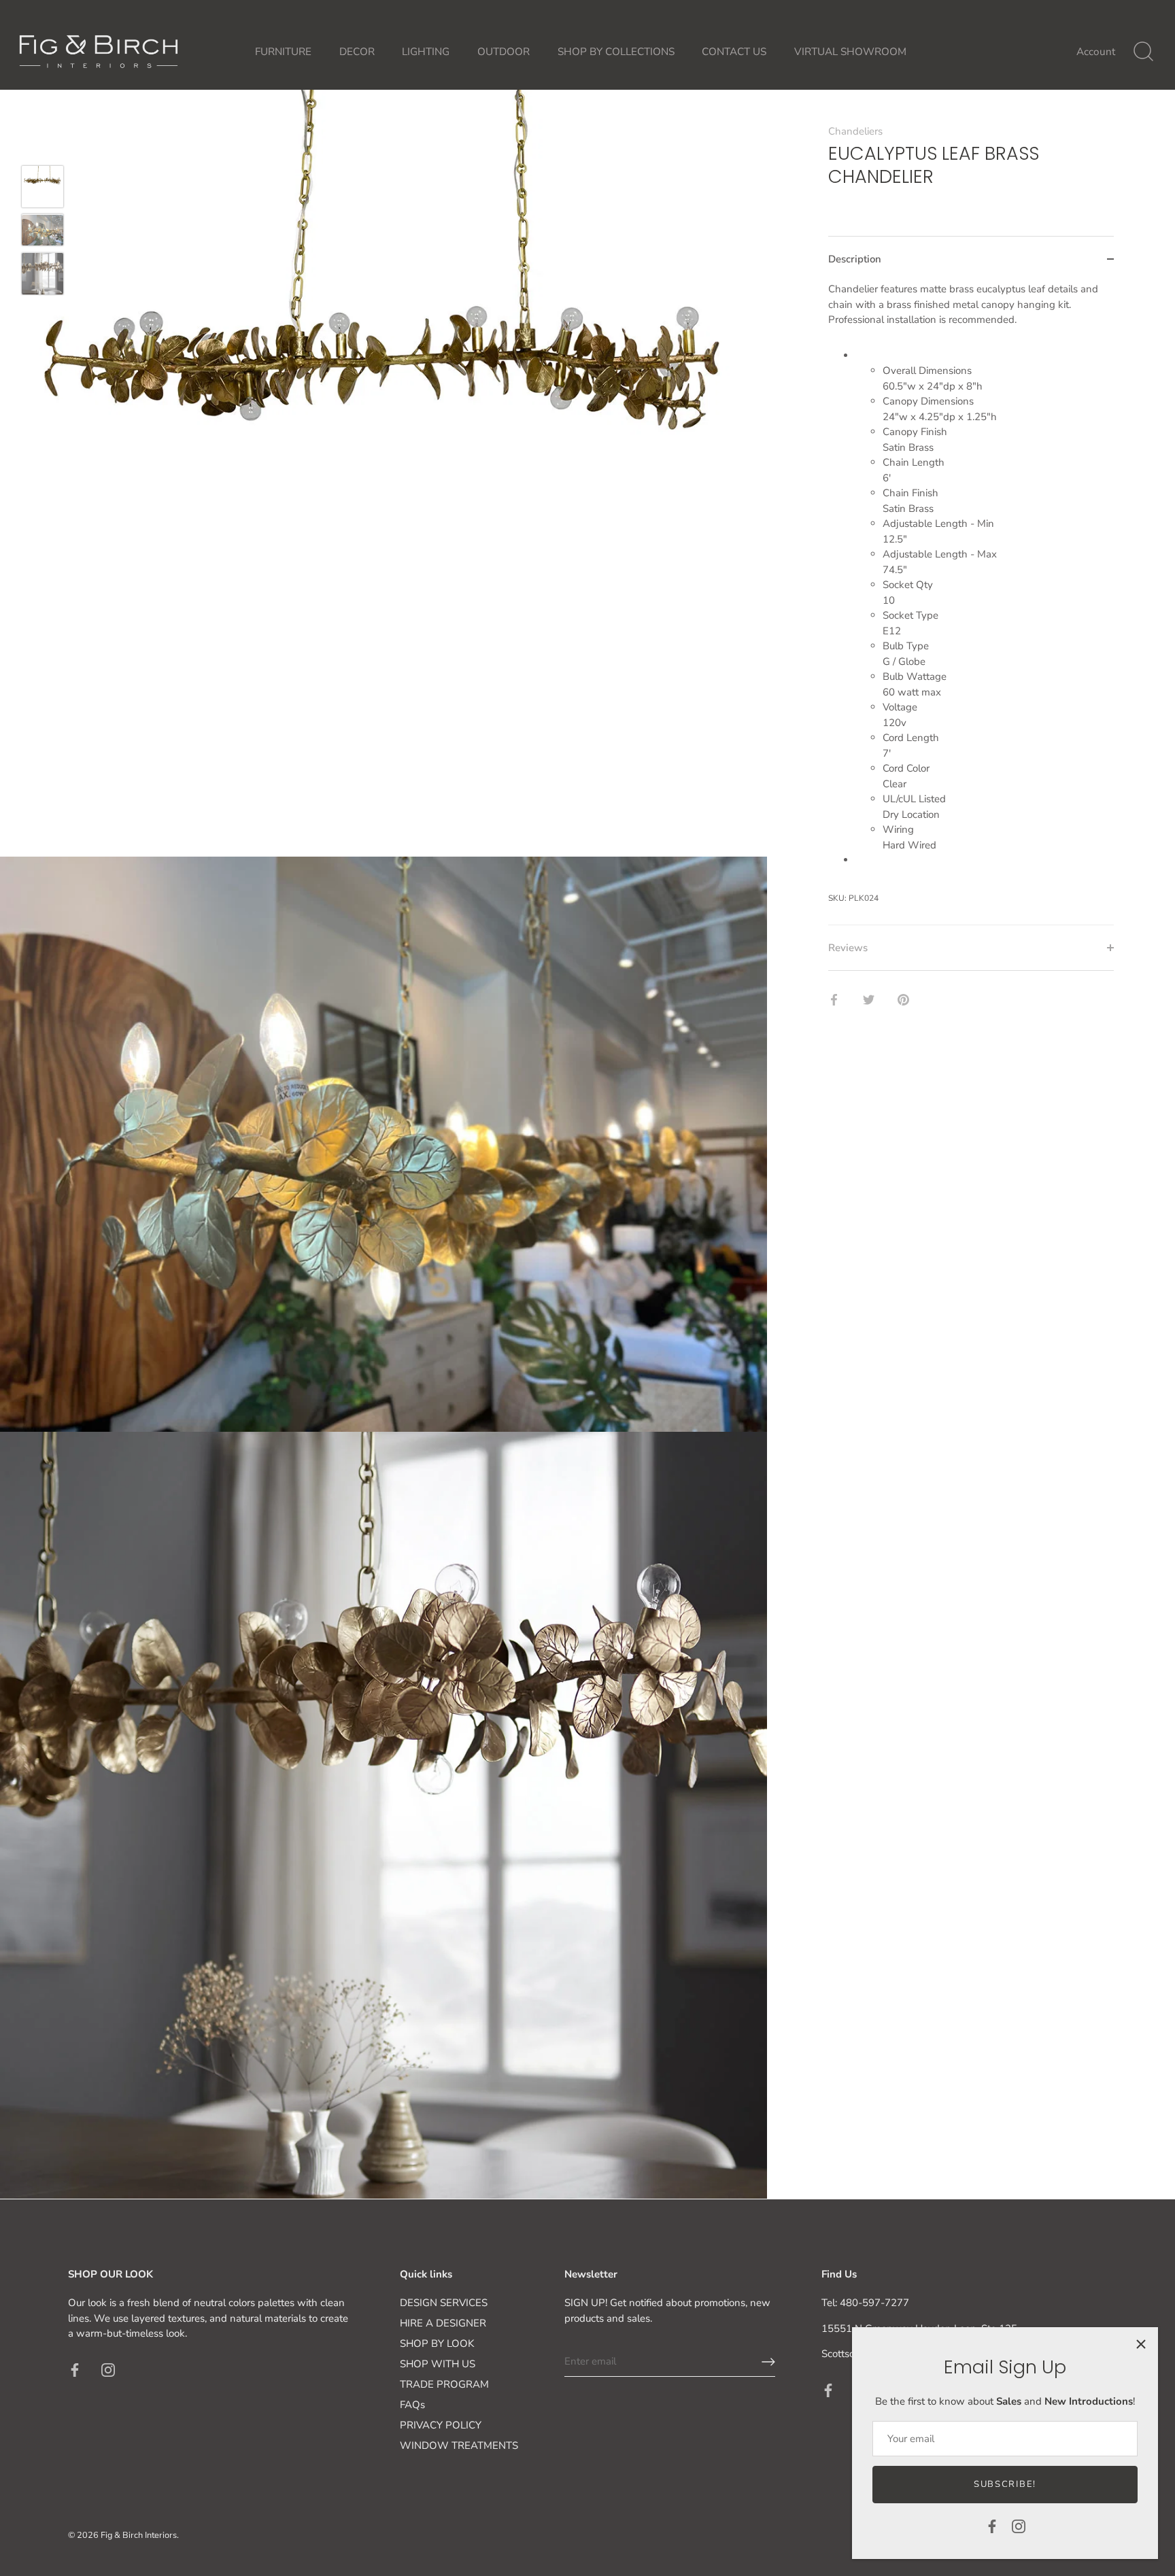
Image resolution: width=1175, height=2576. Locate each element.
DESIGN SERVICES (444, 2303)
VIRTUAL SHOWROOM (850, 52)
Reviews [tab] (848, 948)
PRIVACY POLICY (441, 2425)
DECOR (357, 52)
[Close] (1141, 2344)
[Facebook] (992, 2526)
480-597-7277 (874, 2303)
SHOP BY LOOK (437, 2343)
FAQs (412, 2405)
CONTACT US (734, 52)
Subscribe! (1005, 2484)
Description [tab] (855, 259)
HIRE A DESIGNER (443, 2323)
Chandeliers (855, 131)
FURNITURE (283, 52)
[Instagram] (1019, 2526)
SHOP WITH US (438, 2364)
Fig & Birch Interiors (139, 2535)
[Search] (1143, 52)
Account (1096, 52)
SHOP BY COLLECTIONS (616, 52)
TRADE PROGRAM (444, 2384)
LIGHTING (426, 52)
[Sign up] (768, 2362)
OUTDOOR (504, 52)
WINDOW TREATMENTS (459, 2445)
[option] (42, 189)
